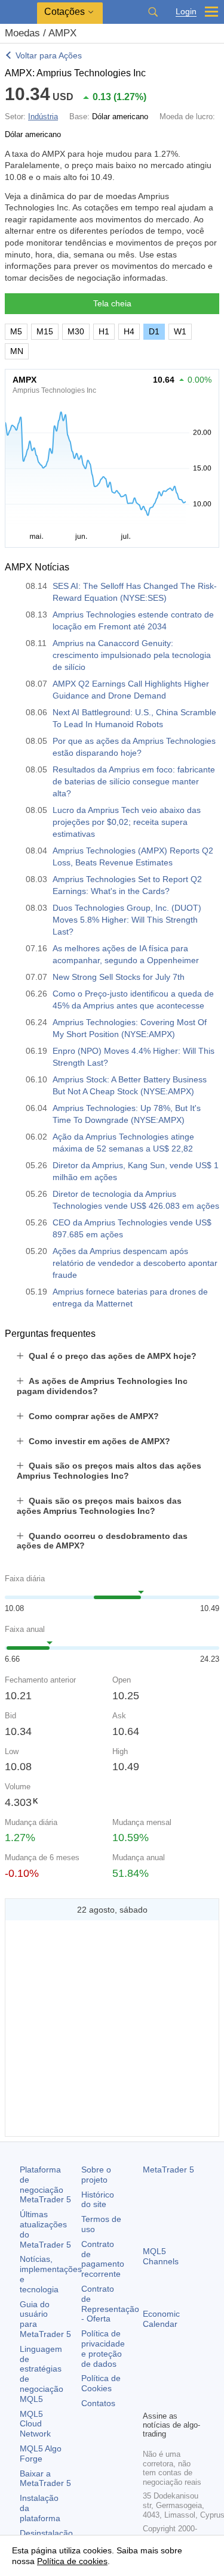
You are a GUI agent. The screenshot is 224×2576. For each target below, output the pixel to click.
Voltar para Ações (49, 55)
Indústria (43, 117)
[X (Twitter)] (188, 2381)
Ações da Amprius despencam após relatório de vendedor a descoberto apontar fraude (135, 1263)
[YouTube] (150, 2400)
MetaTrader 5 (168, 2170)
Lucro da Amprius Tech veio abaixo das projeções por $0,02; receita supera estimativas (127, 822)
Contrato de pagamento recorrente (103, 2259)
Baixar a (45, 2479)
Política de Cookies (101, 2383)
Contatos (98, 2403)
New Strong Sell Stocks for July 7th (119, 977)
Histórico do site (98, 2200)
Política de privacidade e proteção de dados (103, 2348)
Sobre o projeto (96, 2175)
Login (186, 12)
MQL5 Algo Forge (41, 2454)
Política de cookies (72, 2561)
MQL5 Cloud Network (35, 2424)
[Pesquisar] (153, 12)
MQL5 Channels (161, 2256)
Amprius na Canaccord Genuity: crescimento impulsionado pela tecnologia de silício (132, 655)
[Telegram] (169, 2381)
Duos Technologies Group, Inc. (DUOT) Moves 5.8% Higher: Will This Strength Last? (127, 920)
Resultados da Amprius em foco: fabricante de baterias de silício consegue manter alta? (134, 781)
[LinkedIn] (169, 2400)
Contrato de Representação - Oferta (110, 2304)
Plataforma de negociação (45, 2184)
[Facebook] (150, 2381)
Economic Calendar (161, 2319)
